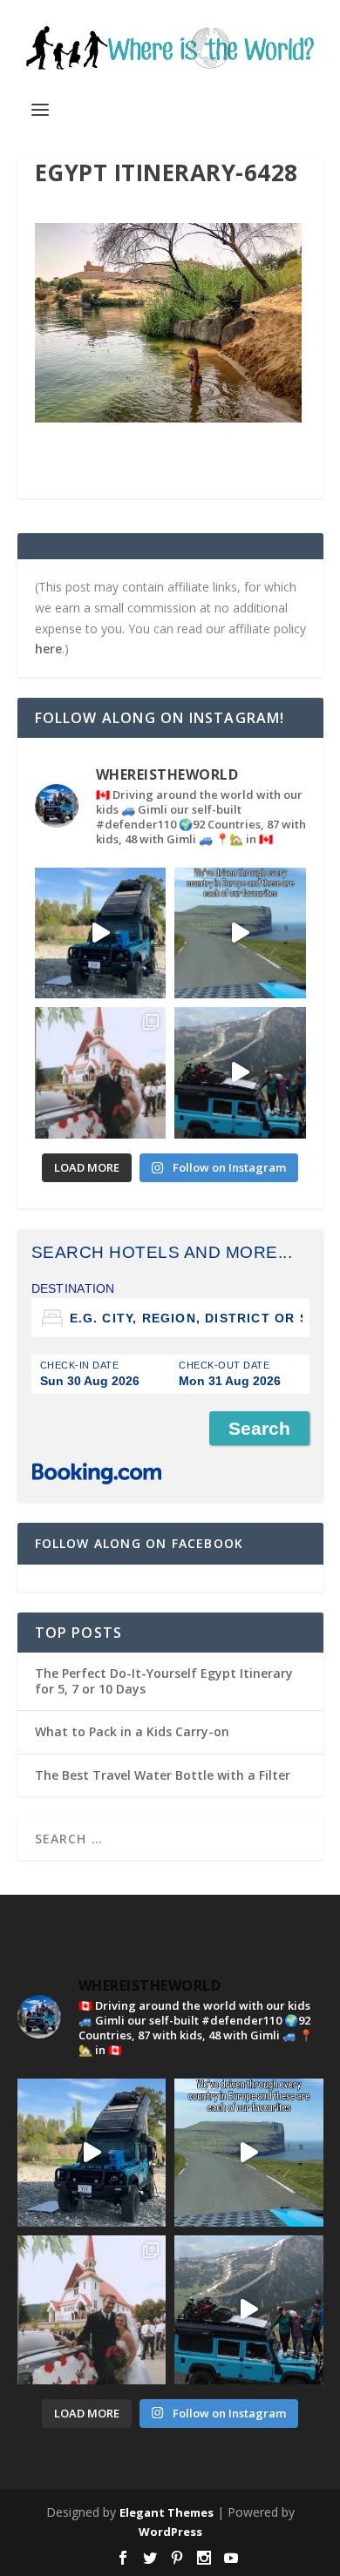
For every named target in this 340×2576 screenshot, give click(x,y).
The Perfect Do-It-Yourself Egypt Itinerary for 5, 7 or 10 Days (164, 1681)
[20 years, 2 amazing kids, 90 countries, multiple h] (101, 1073)
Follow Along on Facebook (139, 1543)
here (48, 649)
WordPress (170, 2532)
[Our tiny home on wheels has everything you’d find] (101, 933)
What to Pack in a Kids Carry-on (132, 1731)
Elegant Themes (167, 2512)
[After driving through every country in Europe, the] (240, 933)
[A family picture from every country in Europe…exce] (240, 1073)
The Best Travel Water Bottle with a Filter (163, 1775)
